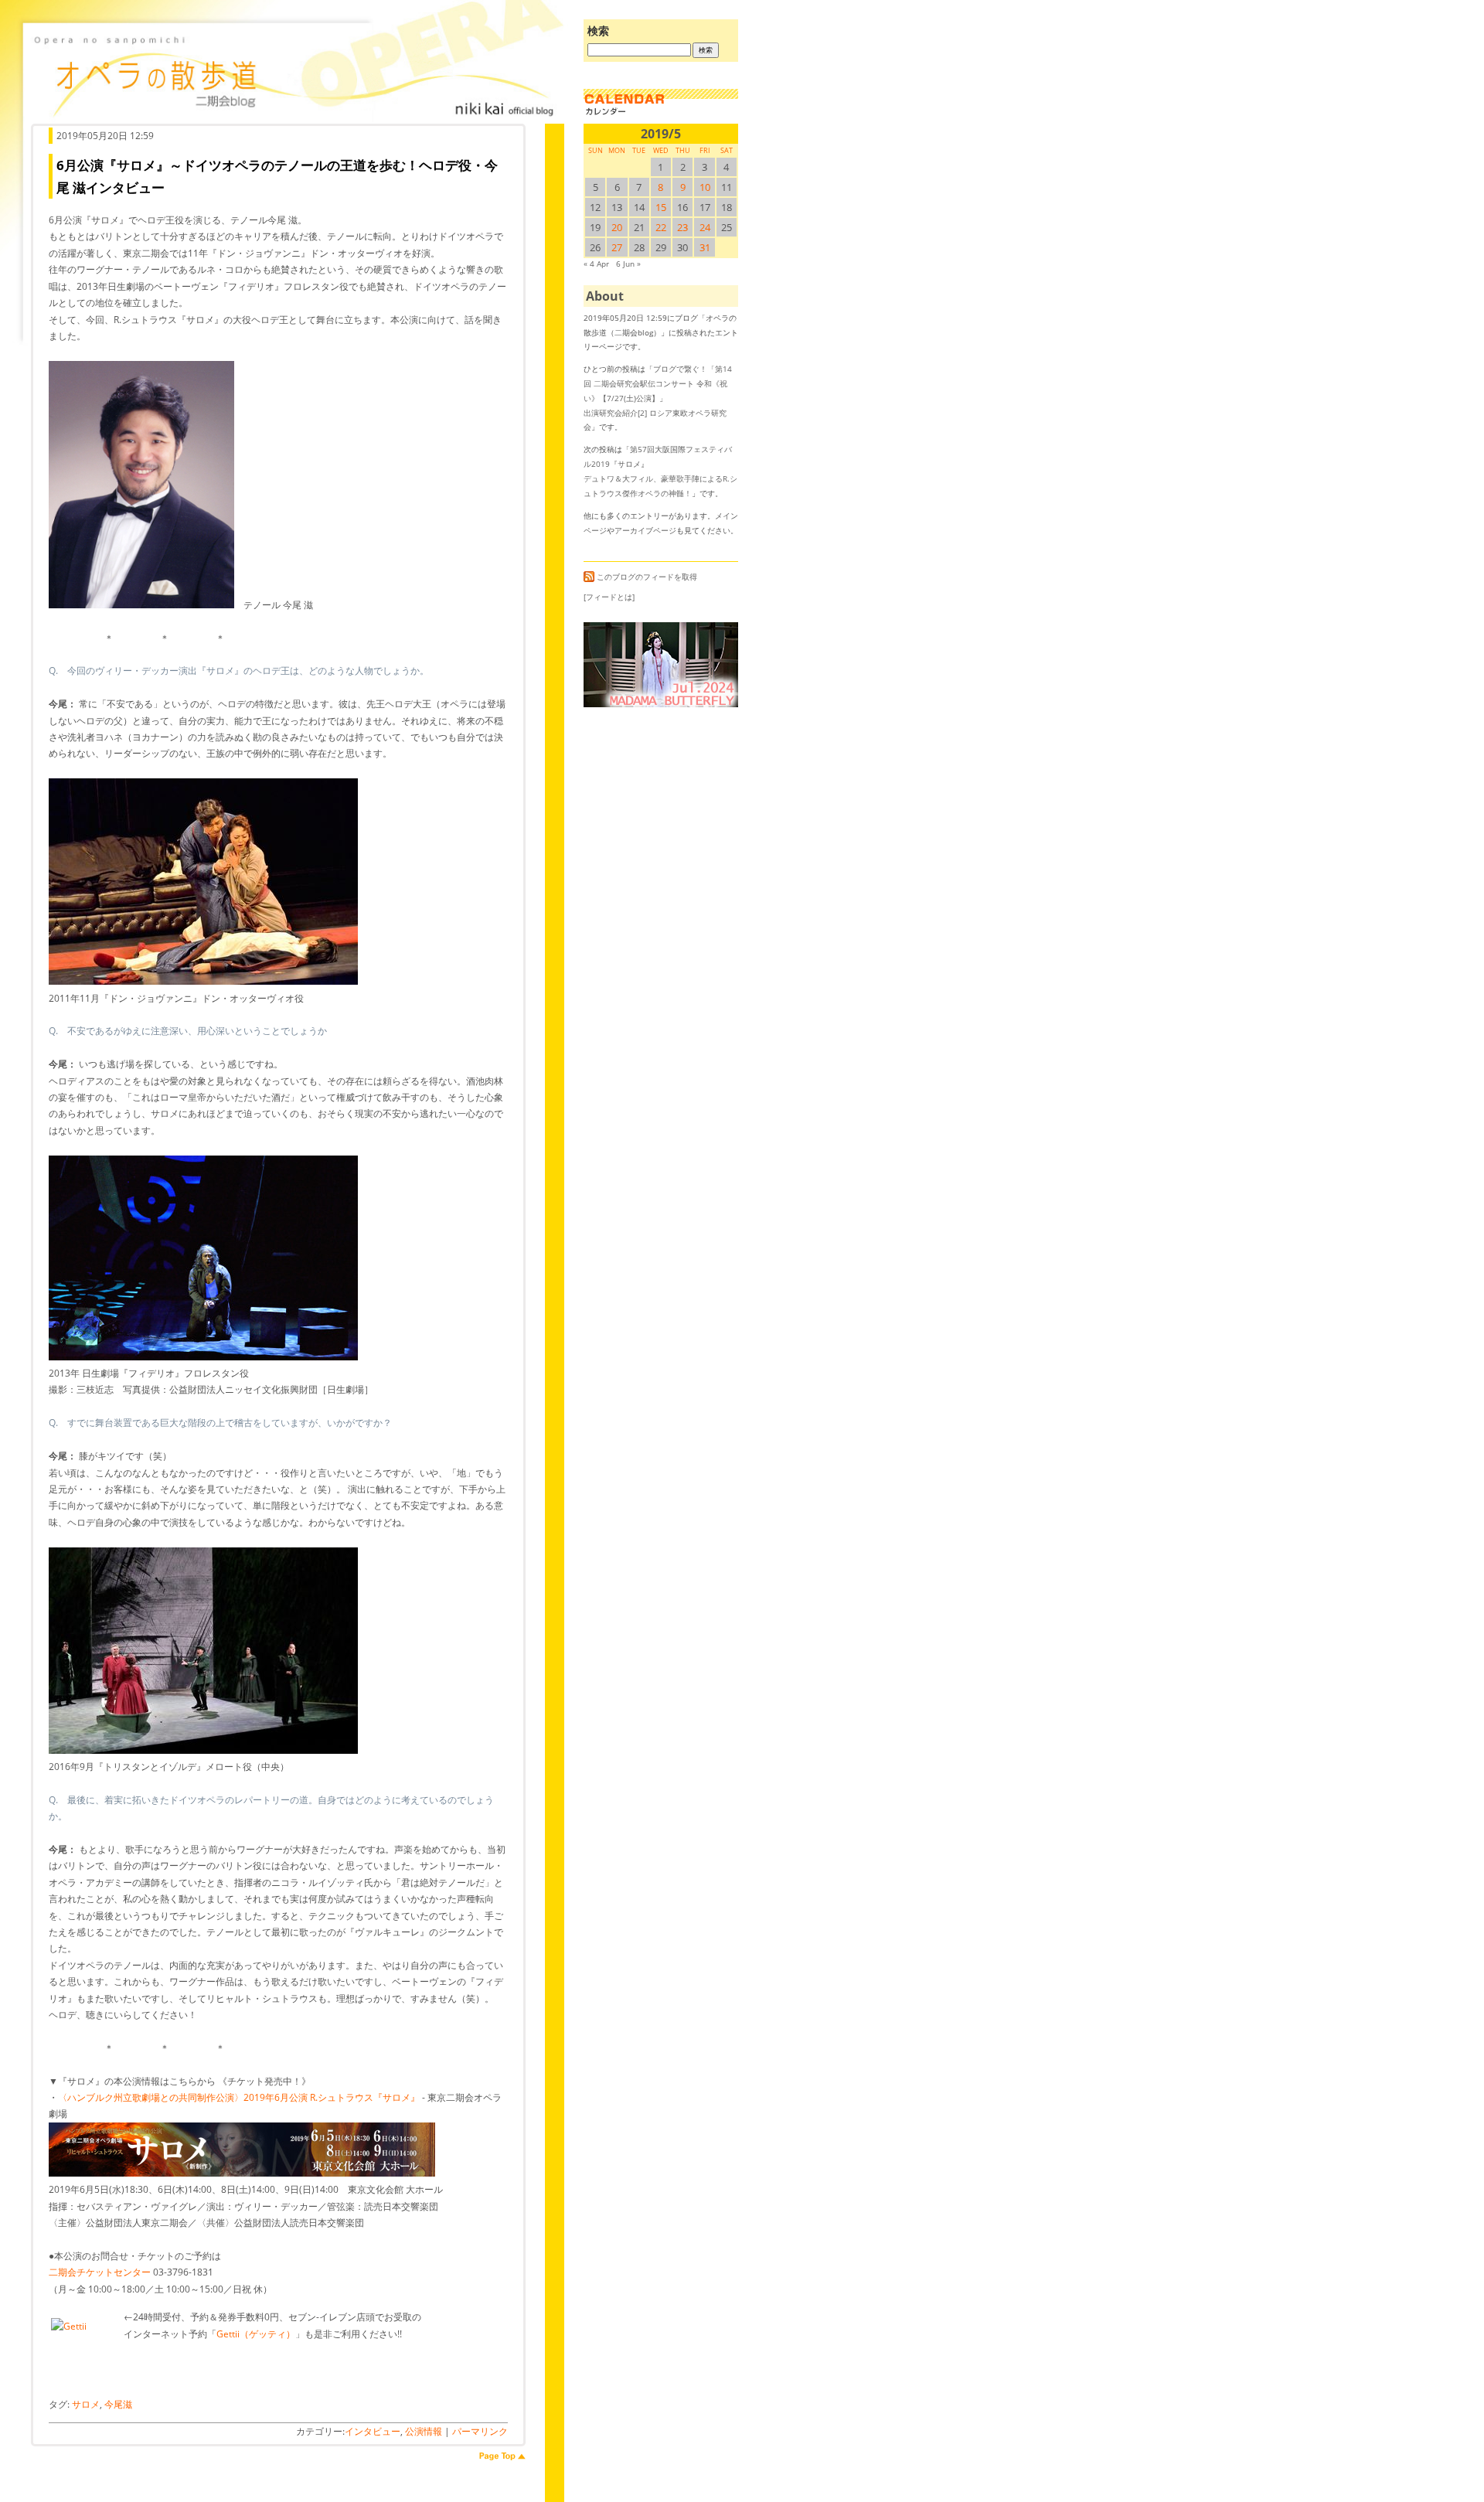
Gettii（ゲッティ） (256, 2334)
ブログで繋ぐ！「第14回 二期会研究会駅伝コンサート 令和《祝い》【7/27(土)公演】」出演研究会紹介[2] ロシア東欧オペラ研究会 (658, 398)
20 (617, 227)
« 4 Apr (596, 264)
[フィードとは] (609, 597)
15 (661, 207)
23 (682, 227)
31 (705, 247)
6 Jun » (628, 264)
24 (705, 227)
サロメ (86, 2404)
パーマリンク (480, 2431)
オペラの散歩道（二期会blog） (294, 73)
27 (617, 247)
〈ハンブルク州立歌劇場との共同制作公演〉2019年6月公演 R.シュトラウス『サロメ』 (239, 2097)
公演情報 (424, 2431)
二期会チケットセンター (100, 2272)
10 (705, 187)
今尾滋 (118, 2404)
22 (661, 227)
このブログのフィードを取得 (647, 577)
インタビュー (373, 2431)
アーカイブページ (645, 530)
